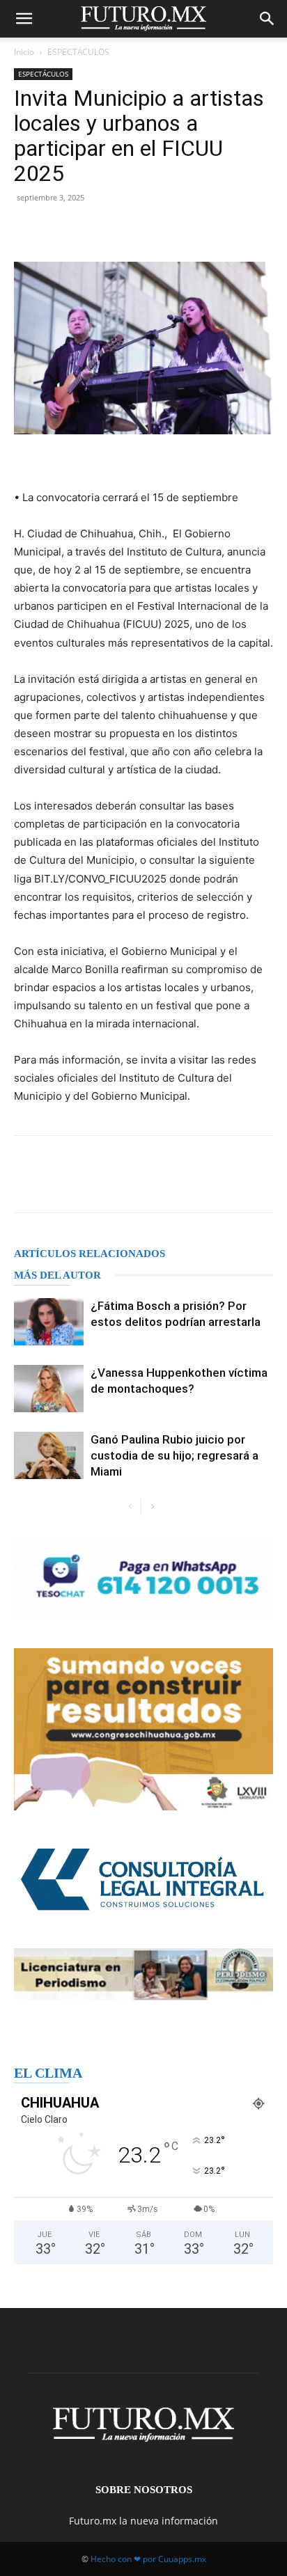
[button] (24, 19)
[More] (175, 229)
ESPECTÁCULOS (78, 52)
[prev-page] (130, 1507)
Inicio (24, 52)
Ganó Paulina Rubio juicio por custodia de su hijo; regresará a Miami (174, 1455)
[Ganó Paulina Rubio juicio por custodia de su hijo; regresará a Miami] (49, 1456)
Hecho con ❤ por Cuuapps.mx (148, 2559)
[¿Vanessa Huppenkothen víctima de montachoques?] (49, 1389)
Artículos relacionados (90, 1254)
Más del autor (57, 1275)
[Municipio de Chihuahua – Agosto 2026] (143, 1579)
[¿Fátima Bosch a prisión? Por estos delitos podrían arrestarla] (49, 1322)
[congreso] (143, 1729)
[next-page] (152, 1507)
